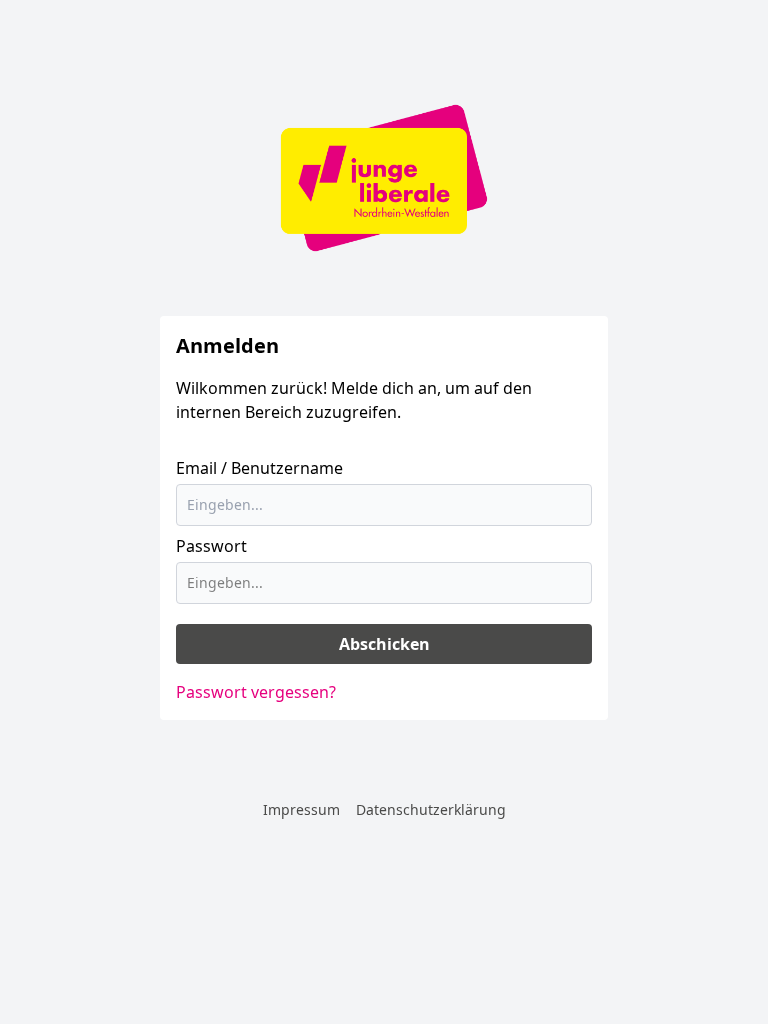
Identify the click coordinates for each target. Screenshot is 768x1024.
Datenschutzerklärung (431, 809)
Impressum (301, 809)
